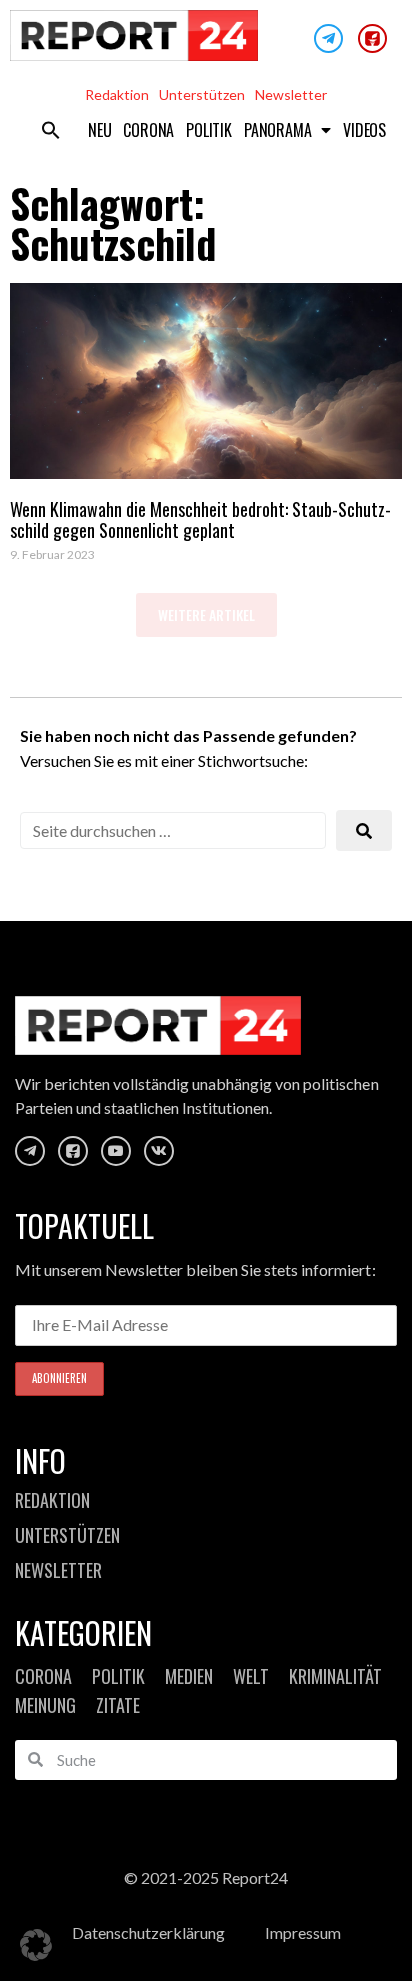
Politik (209, 130)
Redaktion (117, 94)
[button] (51, 130)
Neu (99, 130)
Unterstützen (202, 94)
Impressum (303, 1932)
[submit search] (364, 830)
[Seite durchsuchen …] (173, 830)
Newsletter (291, 94)
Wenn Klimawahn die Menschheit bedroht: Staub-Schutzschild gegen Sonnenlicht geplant (200, 520)
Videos (364, 130)
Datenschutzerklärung (148, 1932)
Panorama (277, 130)
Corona (148, 130)
